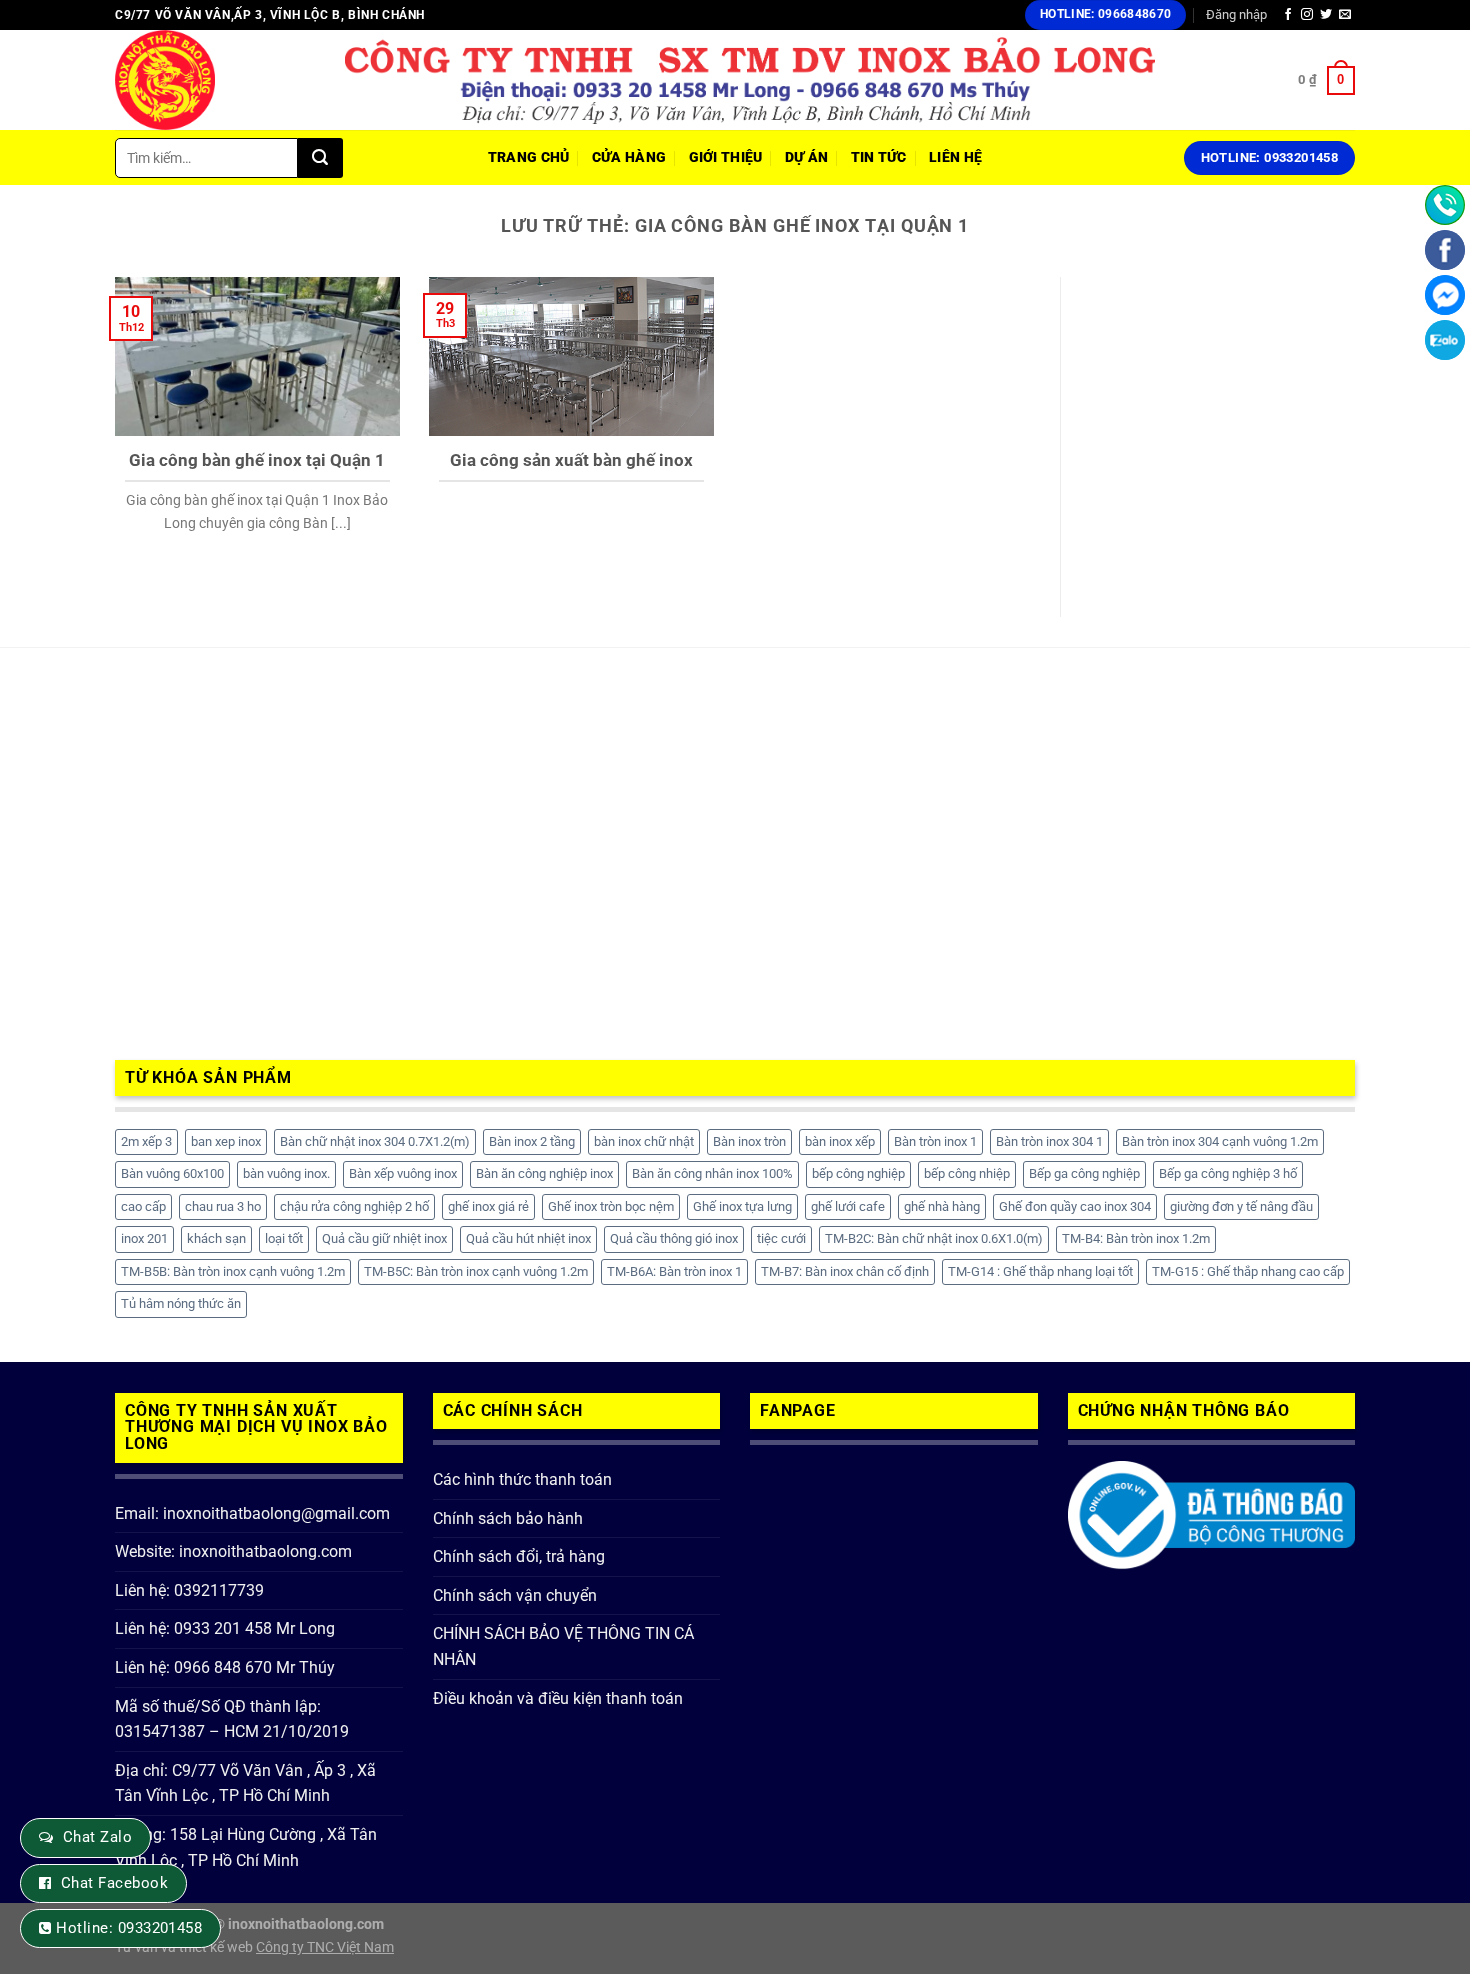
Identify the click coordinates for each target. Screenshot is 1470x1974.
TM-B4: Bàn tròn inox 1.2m (1136, 1238)
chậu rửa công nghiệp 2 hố (354, 1206)
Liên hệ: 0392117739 (189, 1590)
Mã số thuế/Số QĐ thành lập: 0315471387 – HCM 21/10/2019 (232, 1719)
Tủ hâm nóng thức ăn (181, 1303)
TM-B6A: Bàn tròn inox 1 (674, 1271)
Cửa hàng (629, 157)
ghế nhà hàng (942, 1206)
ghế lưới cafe (848, 1206)
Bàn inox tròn (749, 1141)
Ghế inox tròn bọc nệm (611, 1206)
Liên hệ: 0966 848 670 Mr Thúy (225, 1667)
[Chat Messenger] (1445, 295)
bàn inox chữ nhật (644, 1141)
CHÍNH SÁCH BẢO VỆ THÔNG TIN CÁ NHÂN (563, 1646)
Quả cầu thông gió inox (674, 1238)
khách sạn (216, 1238)
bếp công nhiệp (967, 1173)
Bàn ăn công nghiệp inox (544, 1173)
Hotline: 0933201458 (129, 1928)
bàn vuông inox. (286, 1173)
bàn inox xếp (840, 1141)
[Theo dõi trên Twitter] (1326, 15)
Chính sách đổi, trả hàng (519, 1556)
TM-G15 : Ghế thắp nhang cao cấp (1248, 1271)
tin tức (879, 157)
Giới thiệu (726, 157)
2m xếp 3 (146, 1141)
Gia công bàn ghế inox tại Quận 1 (257, 460)
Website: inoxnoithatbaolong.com (233, 1551)
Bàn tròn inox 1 (935, 1141)
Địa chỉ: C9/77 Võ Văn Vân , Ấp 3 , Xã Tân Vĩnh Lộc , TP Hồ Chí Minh (245, 1783)
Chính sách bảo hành (508, 1518)
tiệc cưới (781, 1238)
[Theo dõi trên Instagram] (1307, 15)
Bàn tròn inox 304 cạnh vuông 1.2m (1220, 1141)
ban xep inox (226, 1141)
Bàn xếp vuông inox (403, 1173)
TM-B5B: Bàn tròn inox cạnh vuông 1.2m (233, 1271)
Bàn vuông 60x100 (172, 1173)
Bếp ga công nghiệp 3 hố (1228, 1173)
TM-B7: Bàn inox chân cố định (845, 1271)
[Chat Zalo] (1445, 340)
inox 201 (144, 1238)
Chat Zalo (97, 1837)
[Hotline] (1445, 205)
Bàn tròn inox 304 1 (1049, 1141)
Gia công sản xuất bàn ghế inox (571, 460)
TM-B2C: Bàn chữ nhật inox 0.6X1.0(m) (934, 1238)
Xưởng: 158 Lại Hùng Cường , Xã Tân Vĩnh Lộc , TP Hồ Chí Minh (246, 1847)
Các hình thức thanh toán (522, 1479)
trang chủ (529, 157)
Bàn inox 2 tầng (532, 1141)
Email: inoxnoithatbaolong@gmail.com (252, 1513)
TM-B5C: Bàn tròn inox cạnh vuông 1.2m (476, 1271)
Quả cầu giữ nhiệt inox (384, 1238)
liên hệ (955, 157)
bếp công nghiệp (858, 1173)
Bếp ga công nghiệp (1084, 1173)
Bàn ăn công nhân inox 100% (712, 1173)
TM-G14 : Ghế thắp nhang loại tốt (1040, 1271)
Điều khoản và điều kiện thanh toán (558, 1698)
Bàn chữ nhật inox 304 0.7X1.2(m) (375, 1141)
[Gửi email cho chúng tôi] (1345, 15)
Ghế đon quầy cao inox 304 (1075, 1206)
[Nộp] (320, 158)
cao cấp (143, 1206)
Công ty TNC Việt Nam (325, 1947)
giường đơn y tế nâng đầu (1241, 1206)
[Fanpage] (1445, 250)
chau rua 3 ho (223, 1206)
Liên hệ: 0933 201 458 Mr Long (225, 1628)
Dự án (806, 157)
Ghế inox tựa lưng (742, 1206)
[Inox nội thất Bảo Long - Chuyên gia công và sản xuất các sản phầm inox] (215, 80)
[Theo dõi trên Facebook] (1288, 15)
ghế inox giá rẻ (488, 1206)
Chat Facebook (114, 1883)
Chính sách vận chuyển (515, 1595)
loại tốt (284, 1238)
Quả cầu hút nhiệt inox (528, 1238)
